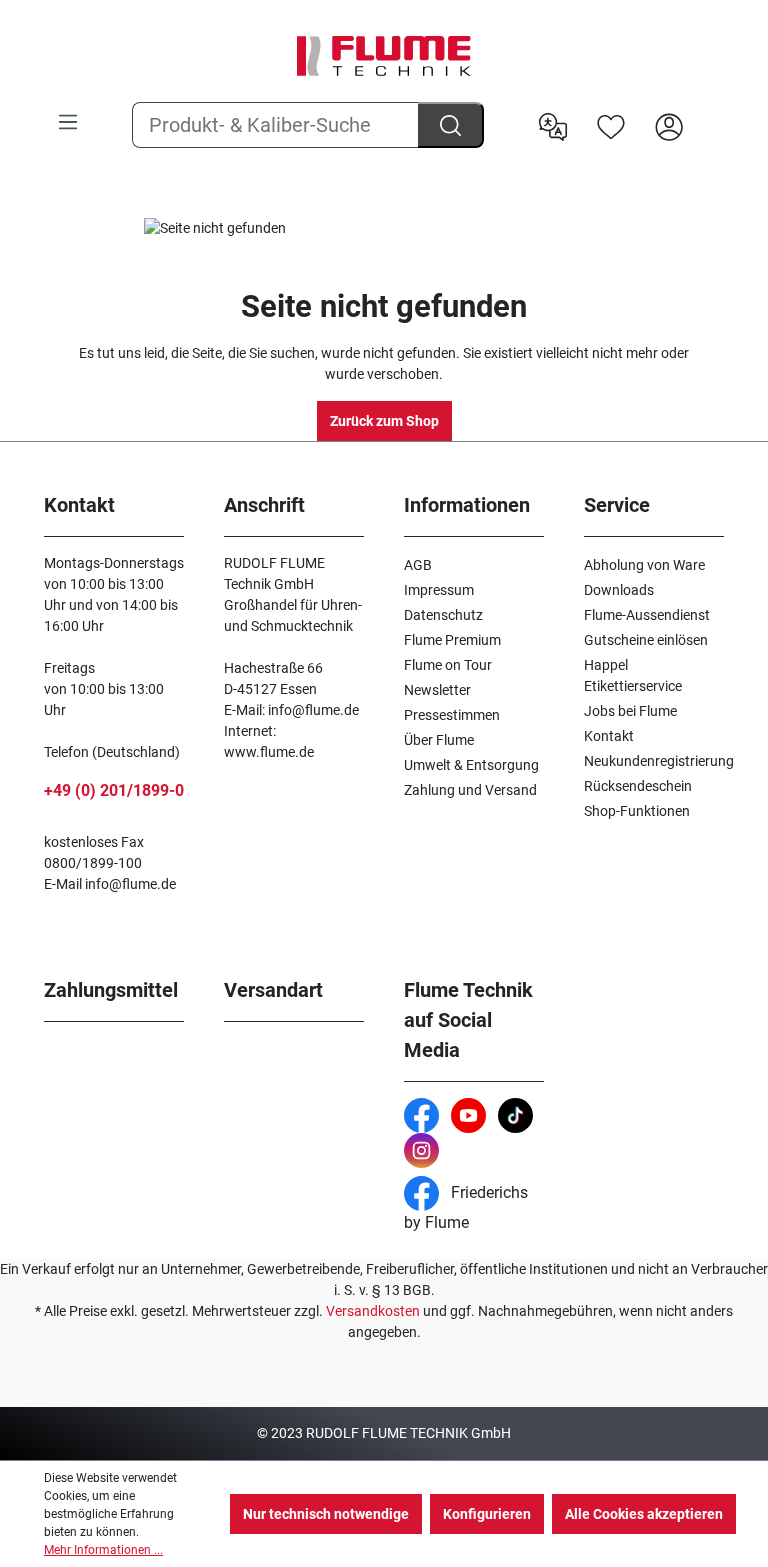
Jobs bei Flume (630, 711)
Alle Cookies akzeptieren (644, 1514)
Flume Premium (452, 640)
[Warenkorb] (711, 111)
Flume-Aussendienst (647, 615)
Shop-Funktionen (637, 811)
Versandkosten (373, 1311)
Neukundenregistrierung (659, 761)
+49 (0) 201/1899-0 (114, 790)
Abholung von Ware (644, 565)
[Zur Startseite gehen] (384, 56)
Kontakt (609, 736)
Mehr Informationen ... (103, 1550)
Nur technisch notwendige (326, 1514)
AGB (418, 565)
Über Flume (439, 740)
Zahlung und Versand (470, 790)
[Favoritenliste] (611, 125)
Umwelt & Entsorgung (471, 765)
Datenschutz (443, 615)
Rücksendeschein (638, 786)
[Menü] (68, 122)
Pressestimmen (452, 715)
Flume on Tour (448, 665)
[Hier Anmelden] (669, 125)
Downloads (619, 590)
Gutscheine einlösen (646, 640)
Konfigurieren (487, 1514)
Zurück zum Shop (384, 421)
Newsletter (437, 690)
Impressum (439, 590)
